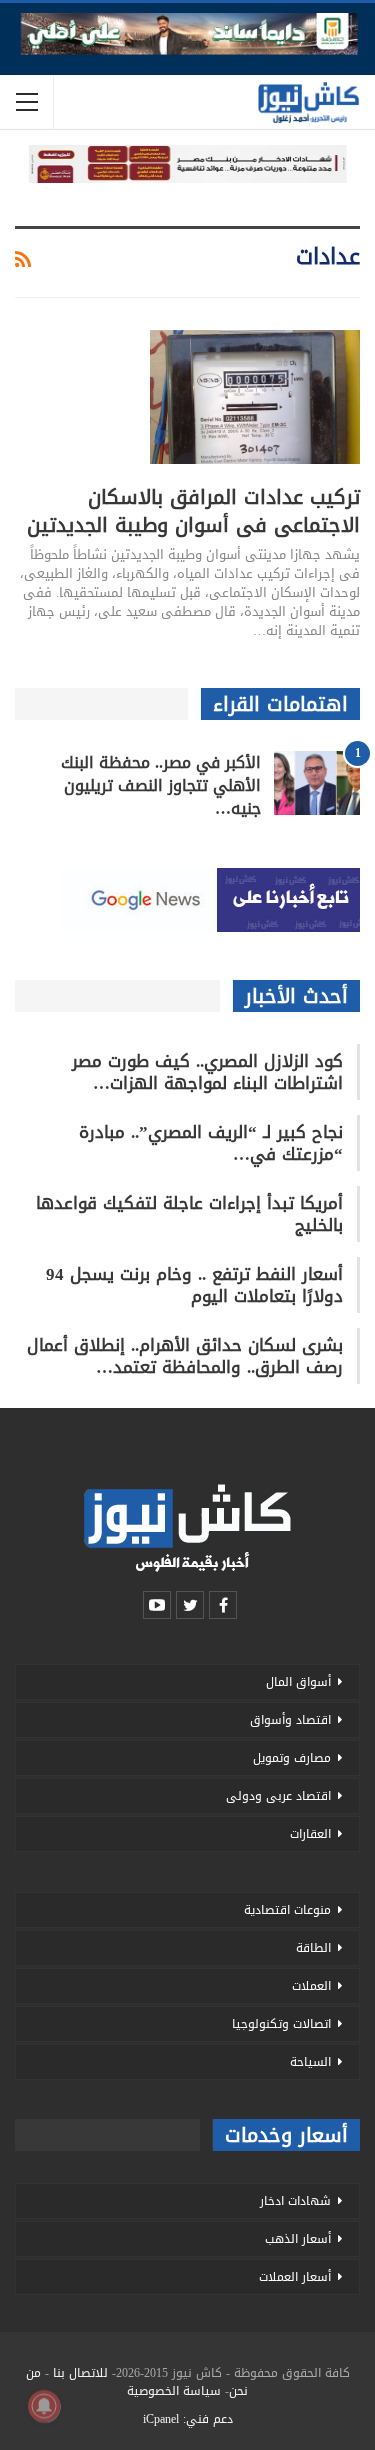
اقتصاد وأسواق (290, 1720)
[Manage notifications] (44, 2406)
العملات (311, 1986)
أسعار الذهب (298, 2239)
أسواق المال (298, 1682)
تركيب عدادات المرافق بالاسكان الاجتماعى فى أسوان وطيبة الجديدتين (193, 511)
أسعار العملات (295, 2277)
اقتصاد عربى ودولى (278, 1796)
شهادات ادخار (295, 2201)
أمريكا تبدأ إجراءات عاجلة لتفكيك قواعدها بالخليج (189, 1214)
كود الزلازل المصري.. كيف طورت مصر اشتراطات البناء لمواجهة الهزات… (207, 1072)
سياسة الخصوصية (174, 2391)
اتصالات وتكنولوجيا (281, 2024)
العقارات (310, 1834)
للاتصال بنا (80, 2373)
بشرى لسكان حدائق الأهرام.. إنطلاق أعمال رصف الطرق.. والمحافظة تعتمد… (185, 1356)
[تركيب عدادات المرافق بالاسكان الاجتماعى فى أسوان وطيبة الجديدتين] (255, 397)
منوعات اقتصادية (287, 1910)
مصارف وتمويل (292, 1758)
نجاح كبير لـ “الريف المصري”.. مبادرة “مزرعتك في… (211, 1143)
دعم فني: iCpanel (188, 2419)
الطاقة (313, 1948)
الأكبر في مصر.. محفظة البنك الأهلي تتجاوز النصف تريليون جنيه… (161, 785)
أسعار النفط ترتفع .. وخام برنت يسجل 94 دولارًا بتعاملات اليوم (194, 1285)
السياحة (310, 2062)
